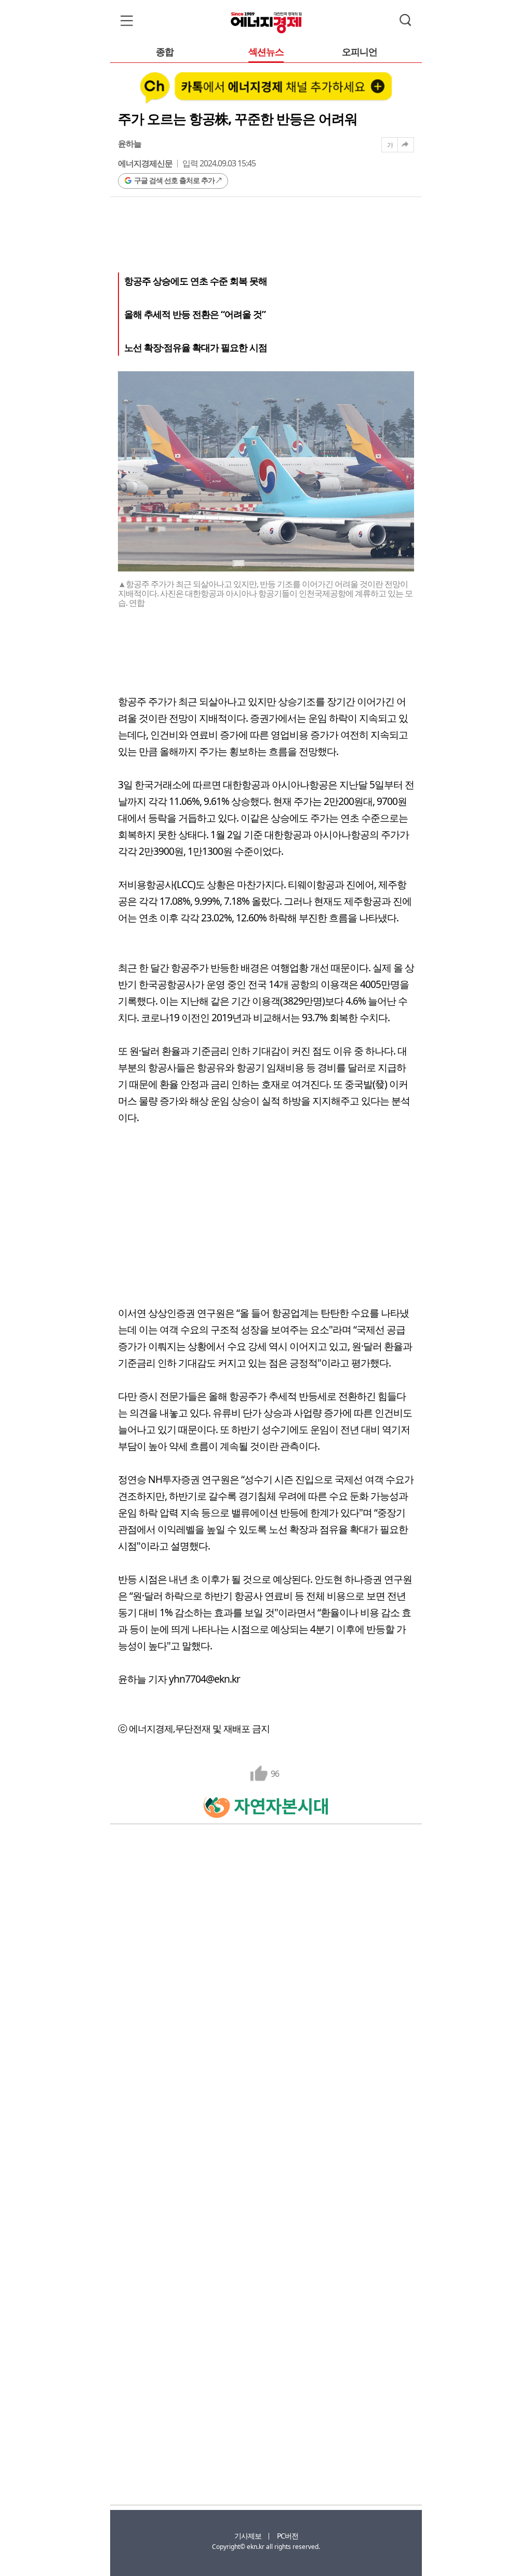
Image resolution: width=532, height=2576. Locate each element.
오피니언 (360, 52)
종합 (165, 52)
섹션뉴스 (266, 52)
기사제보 (248, 2536)
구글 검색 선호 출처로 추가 (174, 180)
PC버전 (288, 2536)
